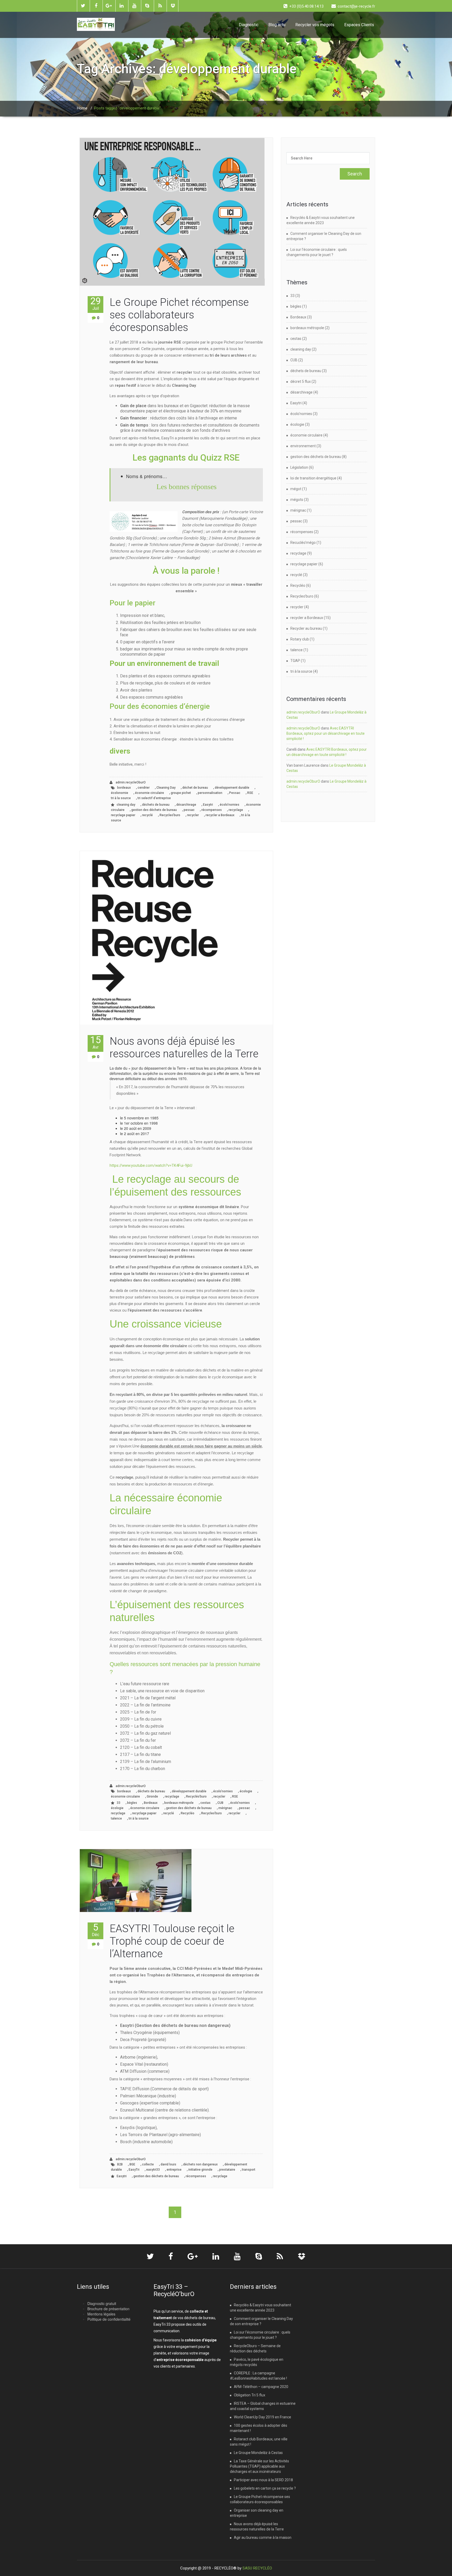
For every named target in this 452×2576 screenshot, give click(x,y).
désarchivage (186, 805)
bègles (132, 1803)
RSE (250, 793)
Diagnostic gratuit (102, 2303)
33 (118, 1803)
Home (82, 108)
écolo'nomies (230, 805)
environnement (303, 446)
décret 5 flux (301, 382)
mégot (296, 489)
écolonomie (120, 793)
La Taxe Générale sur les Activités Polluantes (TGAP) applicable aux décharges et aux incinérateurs (259, 2466)
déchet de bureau (195, 788)
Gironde (152, 1796)
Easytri (208, 805)
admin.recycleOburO (130, 782)
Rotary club (300, 639)
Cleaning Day (166, 788)
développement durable (232, 788)
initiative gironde (200, 2170)
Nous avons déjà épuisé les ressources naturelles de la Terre (184, 1047)
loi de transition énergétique (313, 478)
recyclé (147, 815)
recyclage (236, 810)
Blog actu (277, 25)
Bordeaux (151, 1803)
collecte (148, 2164)
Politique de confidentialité (109, 2319)
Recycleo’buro (170, 815)
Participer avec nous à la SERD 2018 (263, 2480)
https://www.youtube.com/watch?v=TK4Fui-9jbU (151, 1165)
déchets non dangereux (200, 2164)
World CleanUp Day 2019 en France (262, 2417)
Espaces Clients (359, 25)
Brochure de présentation (108, 2309)
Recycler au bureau (306, 628)
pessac (189, 810)
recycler (193, 815)
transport (249, 2170)
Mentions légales (101, 2314)
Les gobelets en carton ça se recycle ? (265, 2488)
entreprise (174, 2170)
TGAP (295, 661)
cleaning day (126, 805)
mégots (297, 500)
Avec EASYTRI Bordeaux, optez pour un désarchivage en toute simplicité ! (326, 733)
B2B (120, 2164)
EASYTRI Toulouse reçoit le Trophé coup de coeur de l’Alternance (172, 1941)
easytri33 (153, 2170)
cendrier (144, 788)
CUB (220, 1803)
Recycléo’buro (196, 1796)
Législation (299, 467)
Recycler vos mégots (315, 25)
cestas (205, 1803)
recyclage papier (123, 815)
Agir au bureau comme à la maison (263, 2538)
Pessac (235, 793)
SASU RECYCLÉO (257, 2568)
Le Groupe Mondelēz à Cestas (258, 2453)
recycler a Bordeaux (220, 815)
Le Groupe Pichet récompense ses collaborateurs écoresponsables (179, 315)
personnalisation (210, 793)
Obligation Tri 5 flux (250, 2395)
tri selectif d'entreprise (154, 798)
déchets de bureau (156, 805)
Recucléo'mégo (303, 543)
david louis (168, 2164)
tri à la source (121, 798)
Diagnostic (249, 25)
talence (116, 1818)
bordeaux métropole (179, 1803)
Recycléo (188, 1813)
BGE (132, 2164)
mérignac (225, 1808)
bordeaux (124, 788)
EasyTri (134, 2170)
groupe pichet (181, 793)
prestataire (227, 2170)
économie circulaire (149, 793)
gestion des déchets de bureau (154, 810)
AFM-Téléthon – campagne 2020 (261, 2387)
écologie (246, 1791)
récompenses (212, 810)
